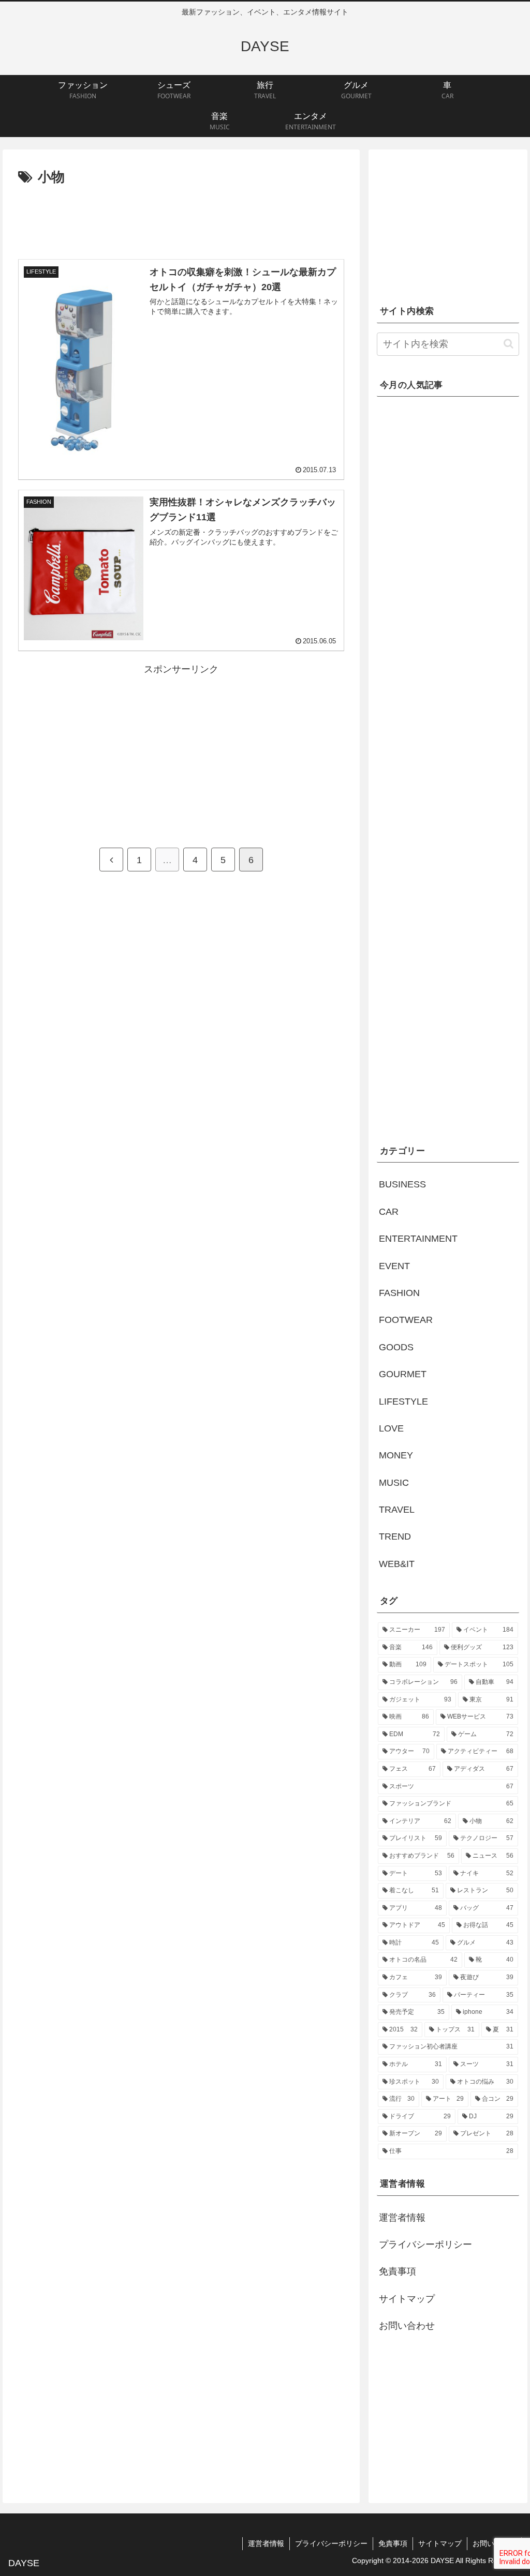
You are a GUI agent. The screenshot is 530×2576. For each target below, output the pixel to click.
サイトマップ (407, 2299)
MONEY (396, 1455)
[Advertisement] (181, 220)
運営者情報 (402, 2218)
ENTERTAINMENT (418, 1239)
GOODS (396, 1347)
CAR (389, 1212)
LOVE (391, 1428)
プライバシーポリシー (425, 2244)
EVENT (394, 1266)
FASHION (399, 1293)
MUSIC (394, 1483)
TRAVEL (397, 1510)
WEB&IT (397, 1564)
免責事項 (397, 2271)
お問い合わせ (407, 2326)
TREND (395, 1536)
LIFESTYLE (403, 1402)
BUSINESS (402, 1184)
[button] (509, 344)
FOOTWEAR (406, 1320)
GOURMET (403, 1374)
